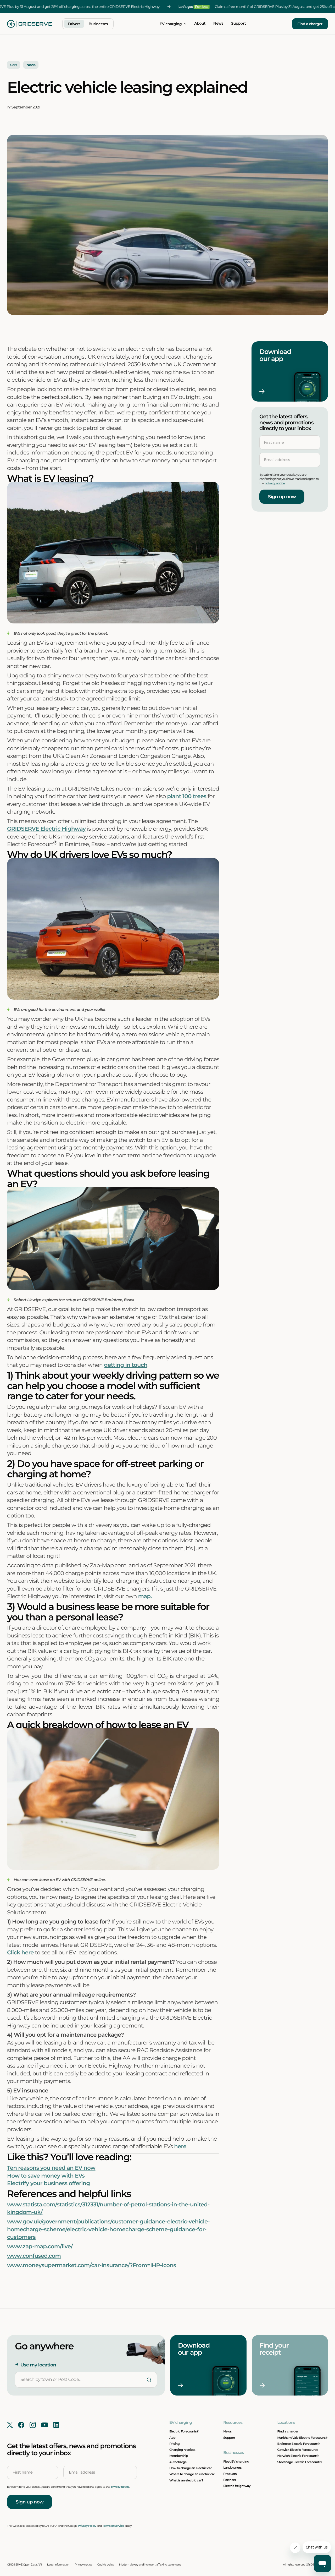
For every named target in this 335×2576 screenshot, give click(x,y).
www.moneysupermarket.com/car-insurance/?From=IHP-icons (91, 2265)
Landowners (232, 2468)
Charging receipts (182, 2450)
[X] (10, 2425)
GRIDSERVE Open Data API (24, 2565)
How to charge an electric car (191, 2468)
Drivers (74, 24)
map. (145, 1596)
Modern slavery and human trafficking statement (150, 2565)
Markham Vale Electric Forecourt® (302, 2438)
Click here (20, 1953)
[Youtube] (45, 2425)
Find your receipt (275, 2349)
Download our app (276, 355)
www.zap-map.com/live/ (40, 2247)
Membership (179, 2456)
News (218, 24)
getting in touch (126, 1365)
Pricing (174, 2444)
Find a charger (310, 24)
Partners (230, 2480)
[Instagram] (33, 2425)
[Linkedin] (56, 2425)
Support (238, 24)
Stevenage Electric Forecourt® (300, 2462)
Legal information (58, 2565)
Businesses (98, 24)
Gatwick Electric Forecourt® (298, 2450)
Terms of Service (113, 2526)
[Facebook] (21, 2425)
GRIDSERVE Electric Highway (46, 829)
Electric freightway (237, 2486)
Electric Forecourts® (184, 2431)
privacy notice (275, 483)
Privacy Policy (87, 2526)
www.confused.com (34, 2256)
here (180, 2147)
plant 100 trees (187, 796)
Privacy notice (83, 2565)
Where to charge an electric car (192, 2474)
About (200, 24)
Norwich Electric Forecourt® (298, 2456)
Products (230, 2474)
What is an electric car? (186, 2480)
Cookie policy (106, 2565)
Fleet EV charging (236, 2462)
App (172, 2438)
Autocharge (178, 2462)
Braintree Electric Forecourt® (299, 2444)
